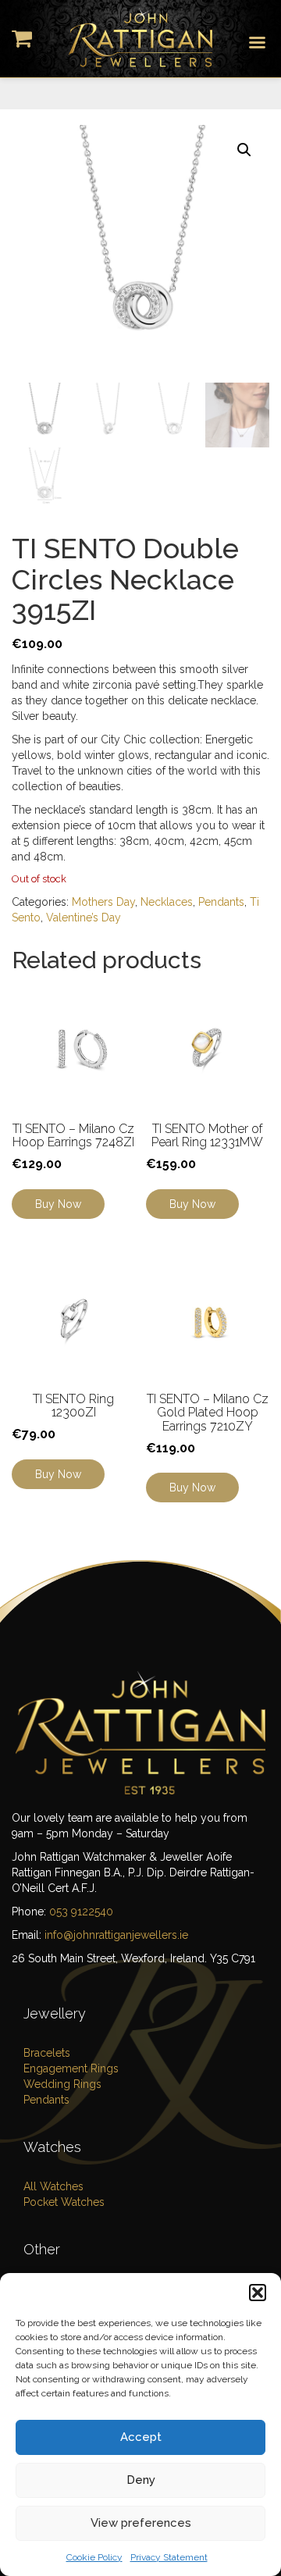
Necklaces (167, 902)
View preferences (141, 2523)
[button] (258, 2293)
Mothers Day (103, 902)
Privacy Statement (169, 2557)
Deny (141, 2480)
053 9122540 (81, 1912)
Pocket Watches (64, 2202)
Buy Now (58, 1204)
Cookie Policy (94, 2557)
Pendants (221, 902)
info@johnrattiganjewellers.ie (116, 1935)
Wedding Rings (62, 2084)
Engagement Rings (71, 2068)
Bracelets (47, 2053)
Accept (141, 2437)
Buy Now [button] (192, 1204)
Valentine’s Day (84, 917)
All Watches (53, 2186)
